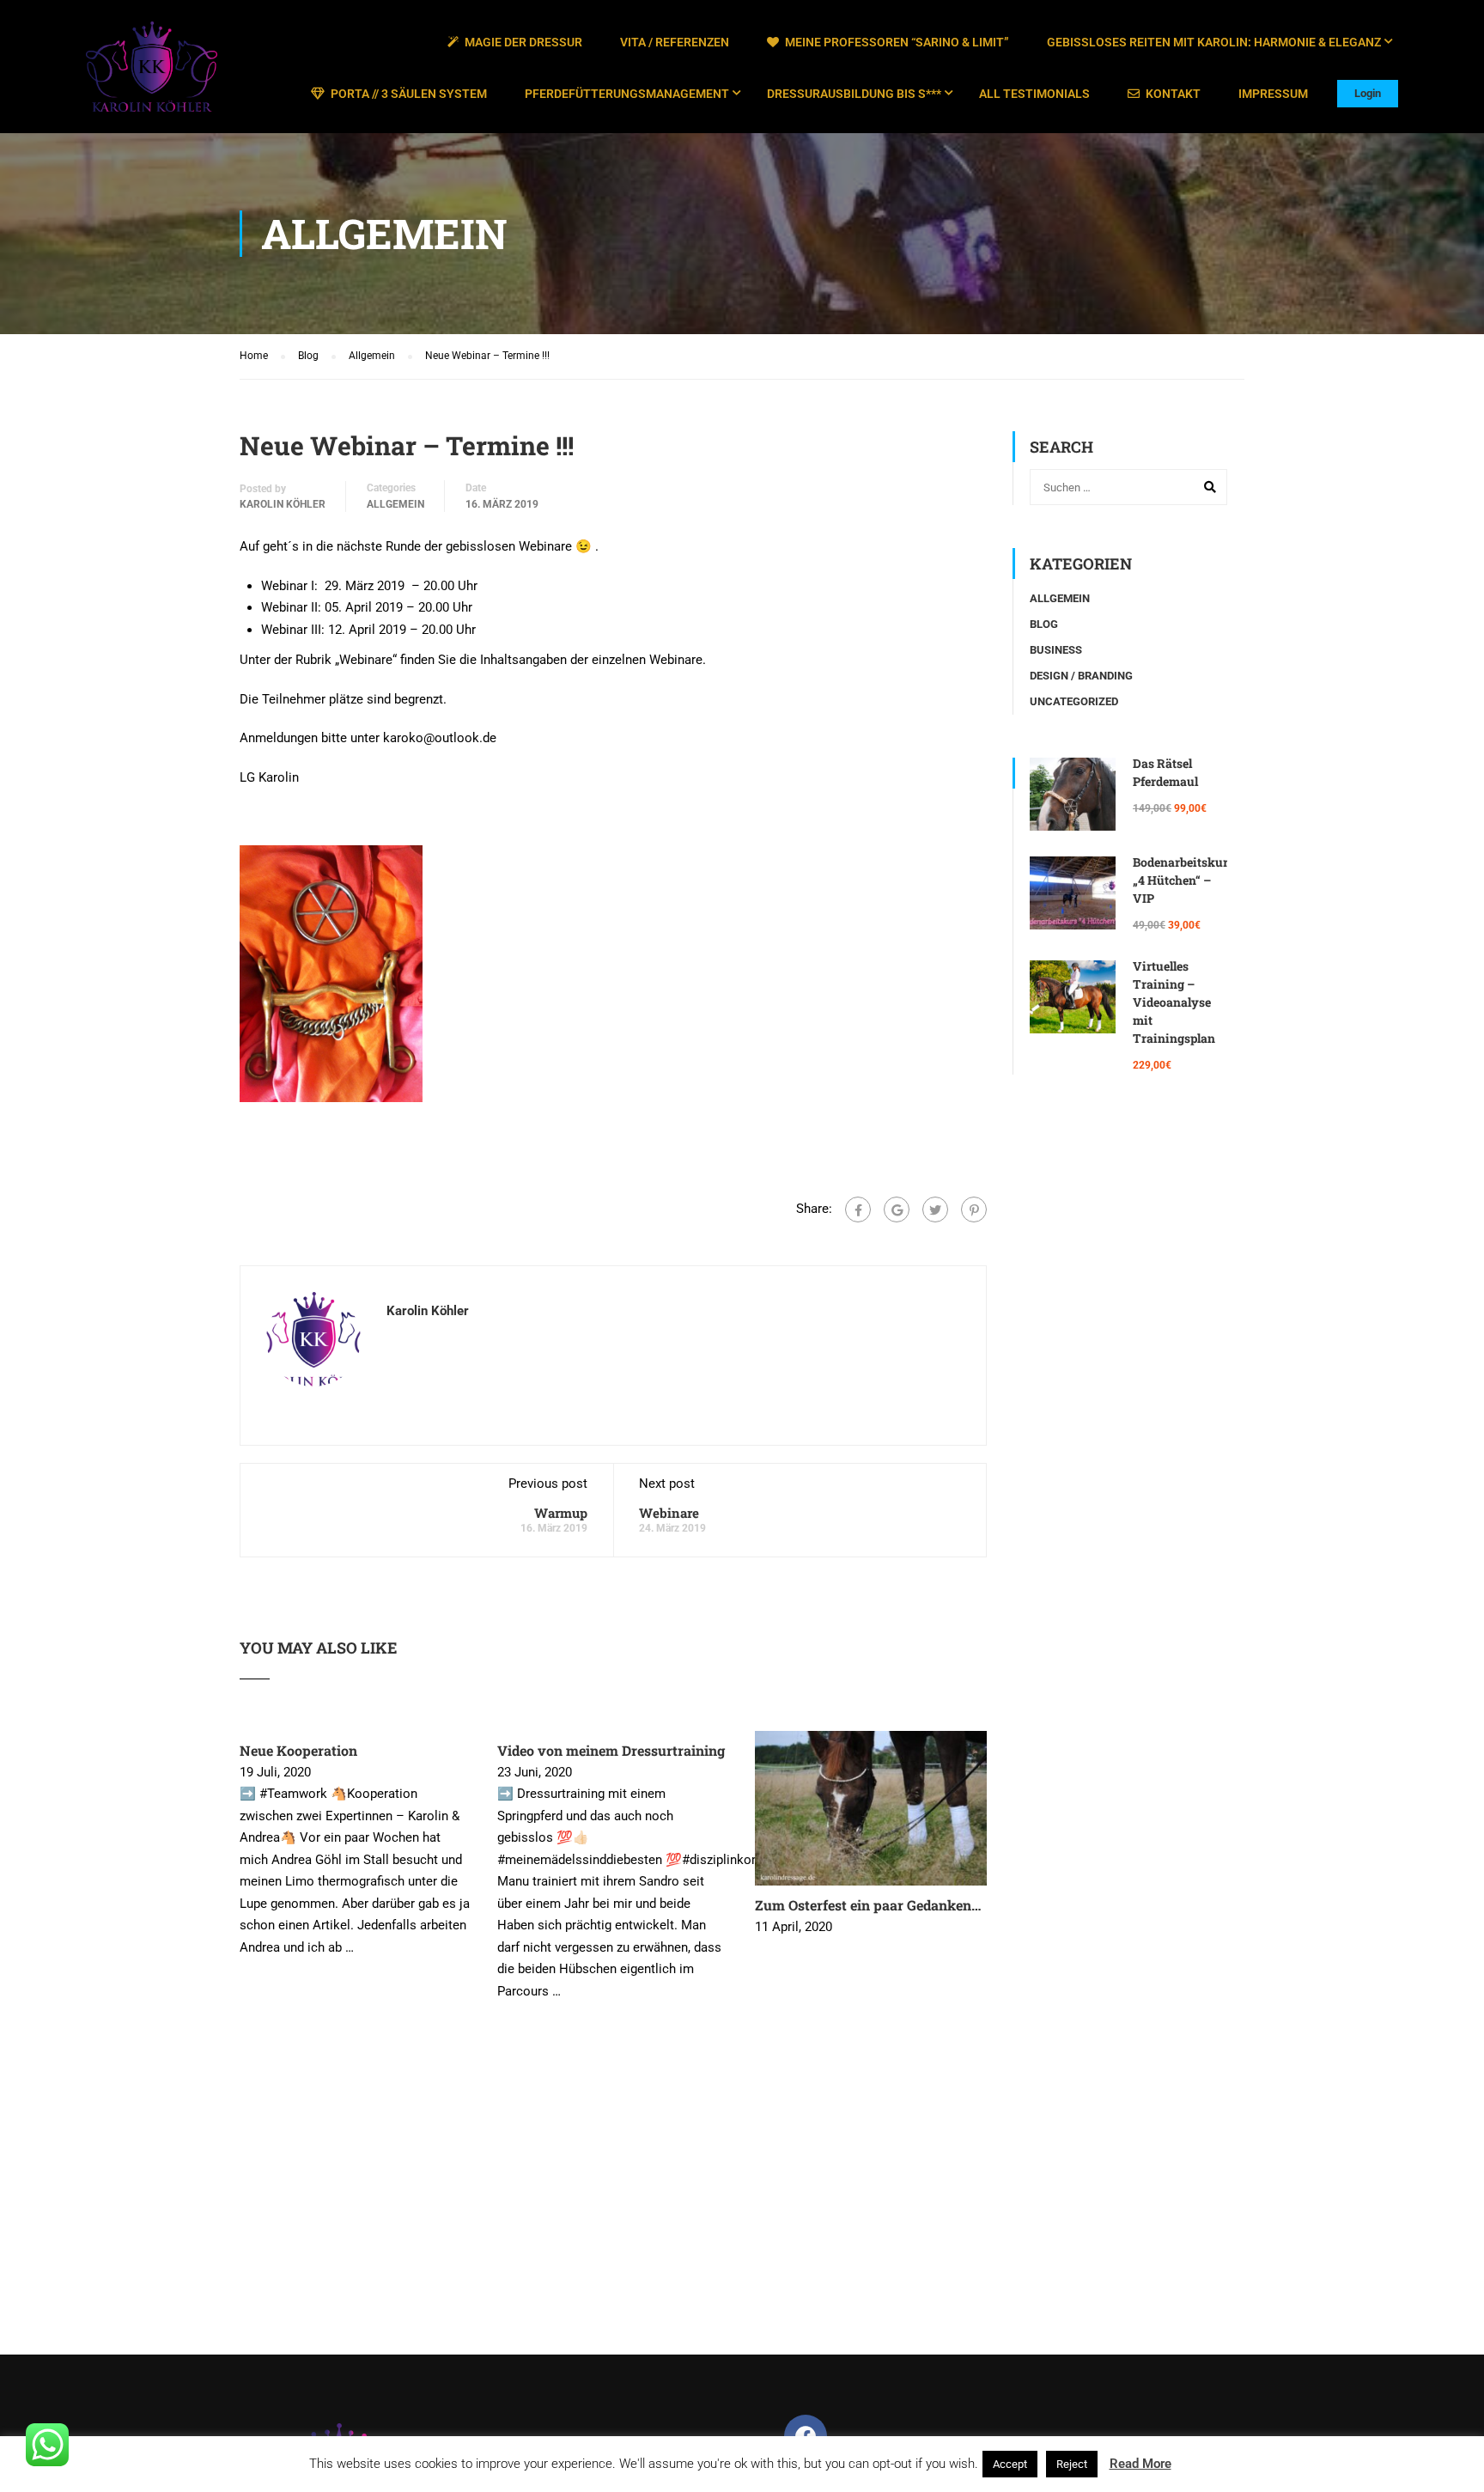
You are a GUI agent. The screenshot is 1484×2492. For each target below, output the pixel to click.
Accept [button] (1010, 2464)
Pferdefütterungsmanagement (627, 94)
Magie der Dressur (523, 42)
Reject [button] (1072, 2464)
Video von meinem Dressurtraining (611, 1750)
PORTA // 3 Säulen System (409, 94)
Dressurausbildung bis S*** (854, 94)
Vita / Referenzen (675, 42)
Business (1056, 650)
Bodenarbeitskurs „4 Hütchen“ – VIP (1183, 880)
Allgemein (395, 504)
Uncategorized (1074, 701)
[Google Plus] (897, 1209)
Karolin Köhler (283, 504)
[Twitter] (935, 1209)
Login (1368, 93)
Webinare (669, 1513)
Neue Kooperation (298, 1750)
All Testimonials (1034, 94)
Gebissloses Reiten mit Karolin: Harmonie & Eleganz (1214, 42)
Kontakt (1173, 94)
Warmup (561, 1513)
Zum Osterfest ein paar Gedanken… (868, 1905)
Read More (1140, 2464)
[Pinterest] (974, 1209)
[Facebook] (858, 1209)
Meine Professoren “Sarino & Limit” (897, 42)
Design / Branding (1081, 676)
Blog (1044, 624)
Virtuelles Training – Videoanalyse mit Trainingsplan (1174, 1002)
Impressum (1273, 94)
